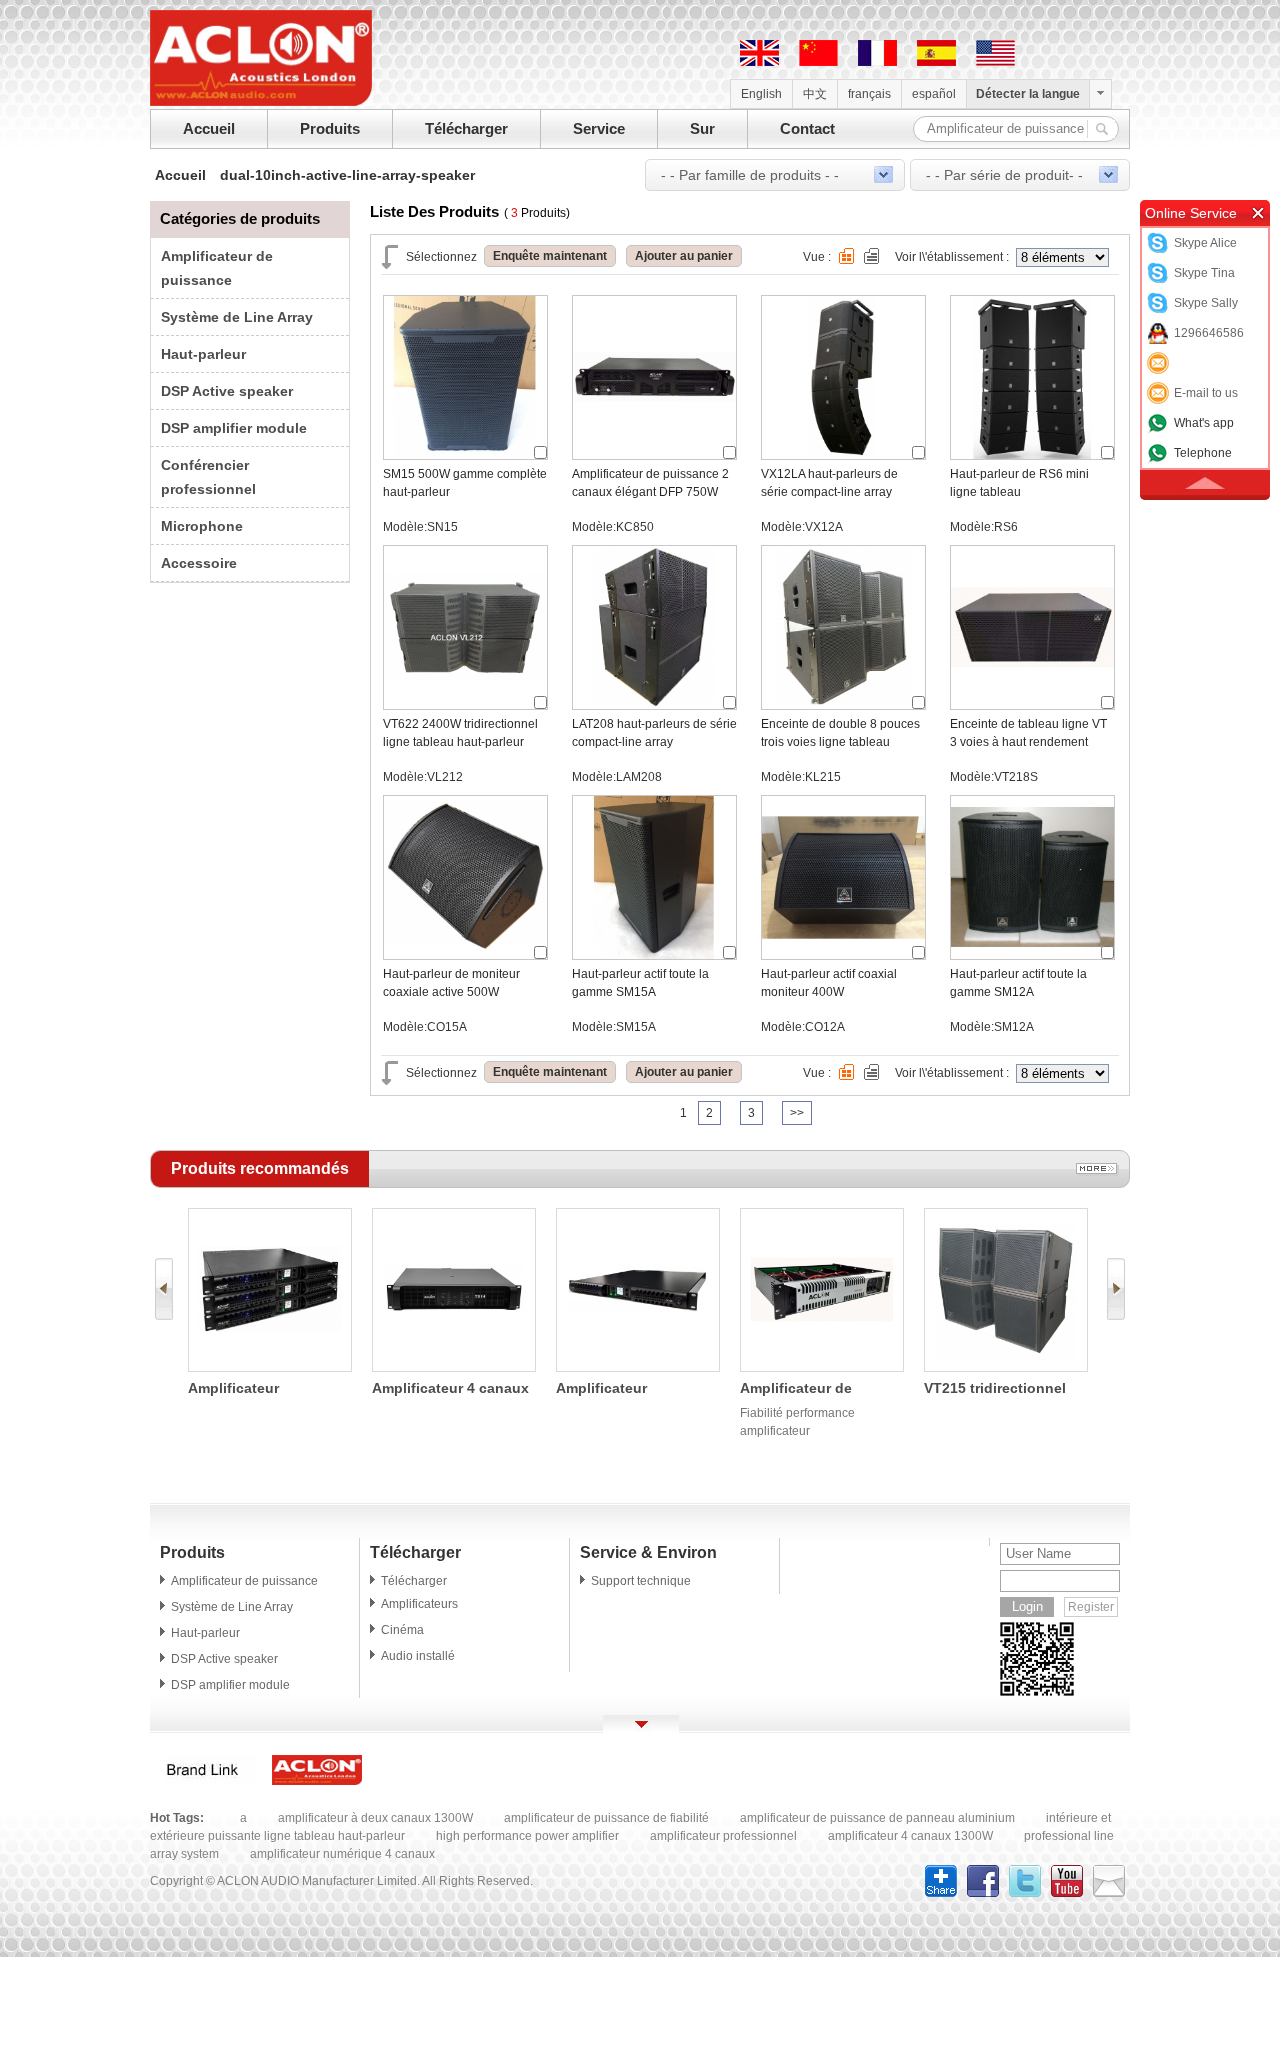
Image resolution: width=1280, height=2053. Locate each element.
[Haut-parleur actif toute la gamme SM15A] (654, 955)
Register (1091, 1607)
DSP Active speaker (227, 391)
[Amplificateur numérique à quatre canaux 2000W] (638, 1367)
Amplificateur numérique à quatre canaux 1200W (254, 1389)
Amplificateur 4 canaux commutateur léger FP (450, 1389)
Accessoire (199, 563)
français (869, 94)
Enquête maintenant (550, 256)
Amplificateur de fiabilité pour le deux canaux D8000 (810, 1389)
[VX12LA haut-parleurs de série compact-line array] (843, 455)
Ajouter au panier (684, 256)
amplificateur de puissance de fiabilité (606, 1818)
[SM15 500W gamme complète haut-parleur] (465, 455)
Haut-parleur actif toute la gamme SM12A (1018, 983)
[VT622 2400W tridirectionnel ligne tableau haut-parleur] (465, 705)
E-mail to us (1206, 393)
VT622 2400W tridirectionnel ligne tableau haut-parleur (460, 733)
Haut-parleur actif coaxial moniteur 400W (829, 983)
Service (599, 128)
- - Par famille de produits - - (750, 175)
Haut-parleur (203, 354)
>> (797, 1113)
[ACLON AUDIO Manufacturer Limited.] (261, 102)
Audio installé (418, 1656)
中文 (815, 94)
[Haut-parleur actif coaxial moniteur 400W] (843, 955)
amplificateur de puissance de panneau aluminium (877, 1818)
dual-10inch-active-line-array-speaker (347, 175)
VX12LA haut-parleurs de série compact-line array (829, 483)
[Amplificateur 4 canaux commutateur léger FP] (454, 1367)
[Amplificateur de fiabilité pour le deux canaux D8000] (822, 1367)
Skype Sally (1206, 303)
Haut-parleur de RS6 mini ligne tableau (1019, 483)
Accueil (209, 128)
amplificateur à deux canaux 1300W (375, 1818)
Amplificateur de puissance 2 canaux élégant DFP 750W (650, 483)
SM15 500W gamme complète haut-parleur (465, 483)
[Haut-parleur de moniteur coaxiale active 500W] (465, 955)
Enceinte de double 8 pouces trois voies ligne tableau (840, 733)
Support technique (641, 1581)
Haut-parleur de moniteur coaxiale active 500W (451, 983)
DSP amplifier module (234, 428)
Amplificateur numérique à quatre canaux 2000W (622, 1389)
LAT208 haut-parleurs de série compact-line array (654, 733)
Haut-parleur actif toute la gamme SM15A (640, 983)
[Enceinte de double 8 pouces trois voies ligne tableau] (843, 705)
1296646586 (1209, 333)
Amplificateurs (419, 1604)
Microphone (202, 526)
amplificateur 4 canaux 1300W (910, 1836)
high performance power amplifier (527, 1836)
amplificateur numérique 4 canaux (342, 1854)
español (934, 94)
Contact (807, 128)
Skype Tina (1204, 273)
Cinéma (402, 1630)
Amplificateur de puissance (244, 1581)
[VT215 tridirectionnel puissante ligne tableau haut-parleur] (1006, 1367)
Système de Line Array (237, 317)
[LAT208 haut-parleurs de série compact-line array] (654, 705)
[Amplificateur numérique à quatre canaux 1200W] (270, 1367)
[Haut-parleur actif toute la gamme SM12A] (1032, 955)
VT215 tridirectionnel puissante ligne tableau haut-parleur (1004, 1389)
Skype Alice (1205, 243)
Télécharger (466, 128)
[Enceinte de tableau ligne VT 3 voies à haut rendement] (1032, 705)
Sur (702, 128)
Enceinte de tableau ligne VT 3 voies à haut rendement (1028, 733)
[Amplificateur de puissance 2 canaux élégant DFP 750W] (654, 455)
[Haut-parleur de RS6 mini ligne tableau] (1032, 455)
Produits (330, 128)
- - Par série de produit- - (1004, 175)
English (761, 94)
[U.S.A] (995, 62)
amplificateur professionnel (723, 1836)
